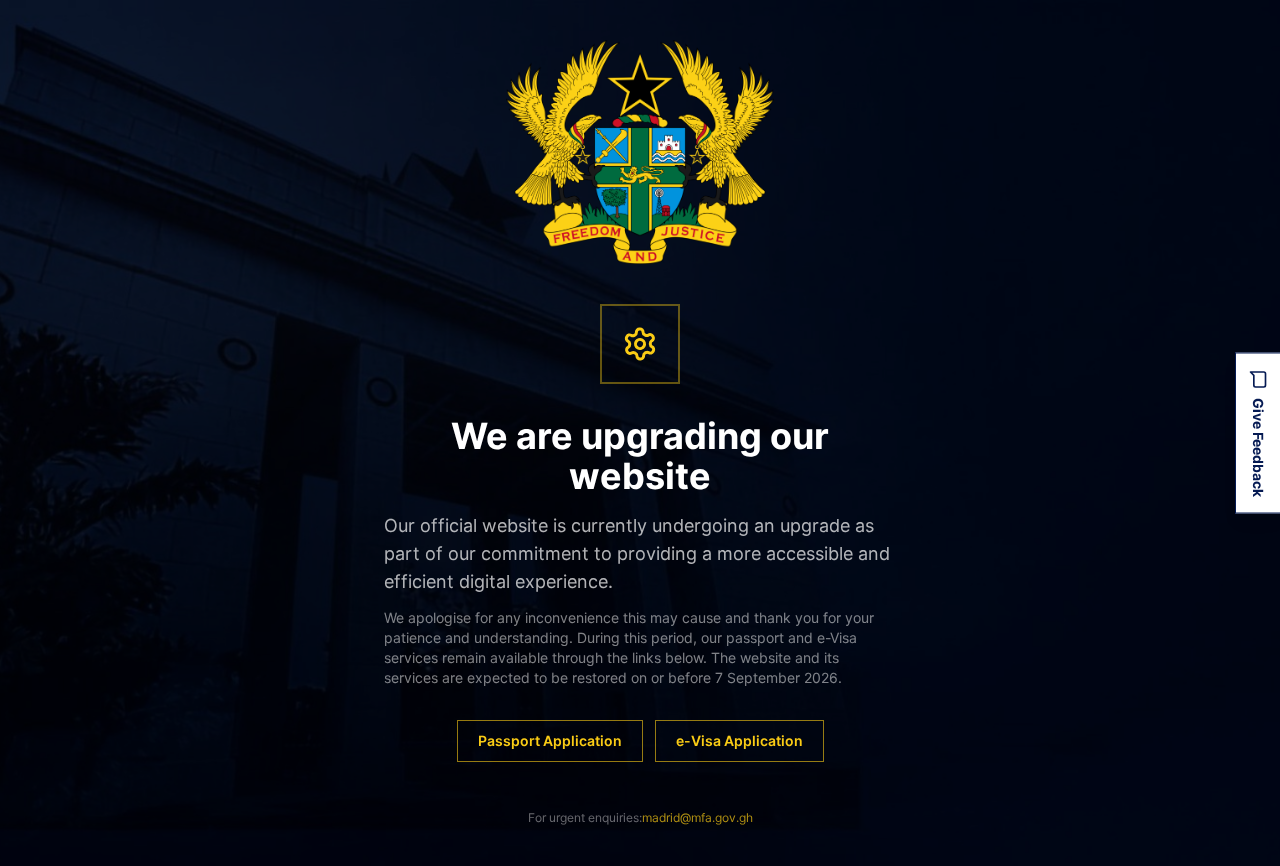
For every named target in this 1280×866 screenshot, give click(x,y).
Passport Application (550, 740)
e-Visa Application (739, 740)
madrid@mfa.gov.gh (697, 817)
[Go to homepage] (640, 152)
